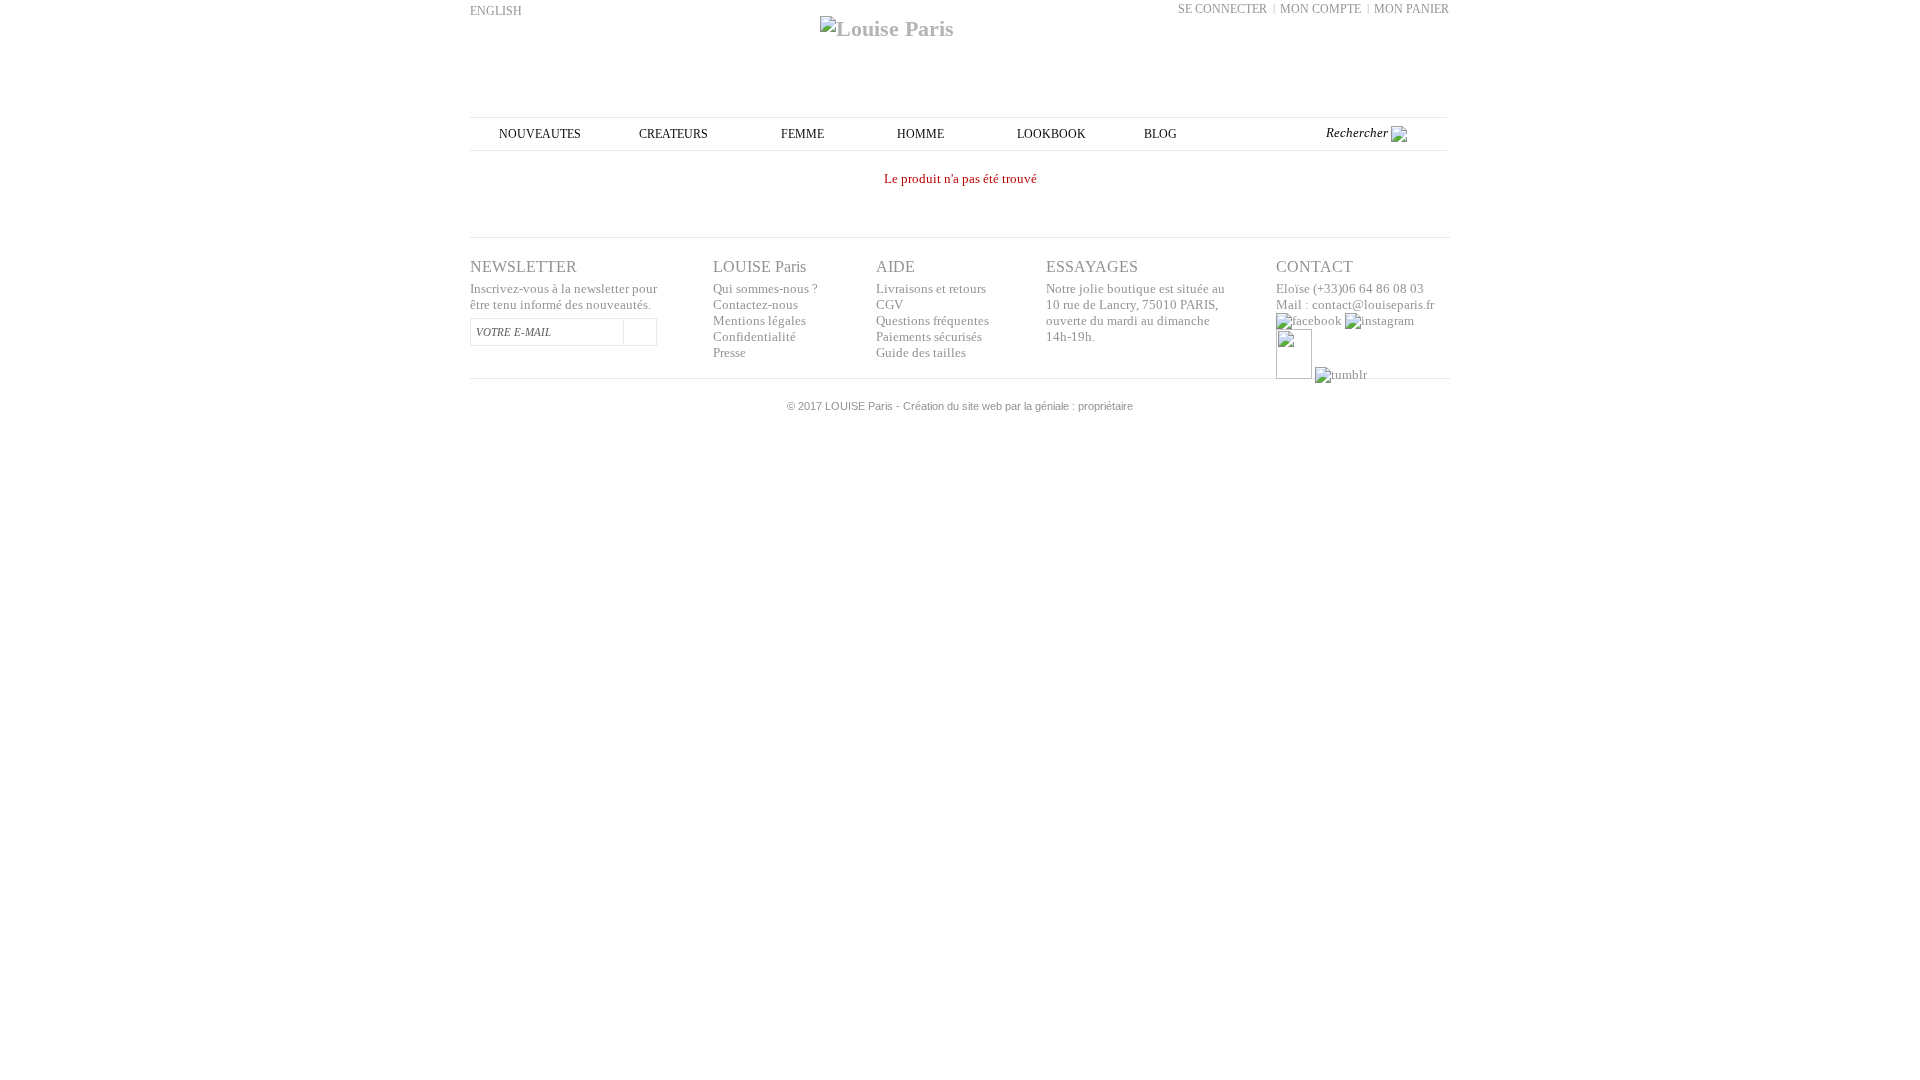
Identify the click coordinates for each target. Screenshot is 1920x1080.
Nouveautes (540, 134)
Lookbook (1051, 134)
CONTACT (1314, 266)
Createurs (673, 134)
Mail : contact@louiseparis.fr (1355, 304)
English (496, 11)
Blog (1160, 134)
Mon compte (1320, 9)
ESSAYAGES (1092, 266)
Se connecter (1222, 9)
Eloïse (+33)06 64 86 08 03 (1350, 288)
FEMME (802, 134)
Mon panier (1411, 9)
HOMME (920, 134)
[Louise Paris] (960, 21)
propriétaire (1105, 406)
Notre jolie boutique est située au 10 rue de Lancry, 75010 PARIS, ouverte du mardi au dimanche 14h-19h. (1135, 312)
